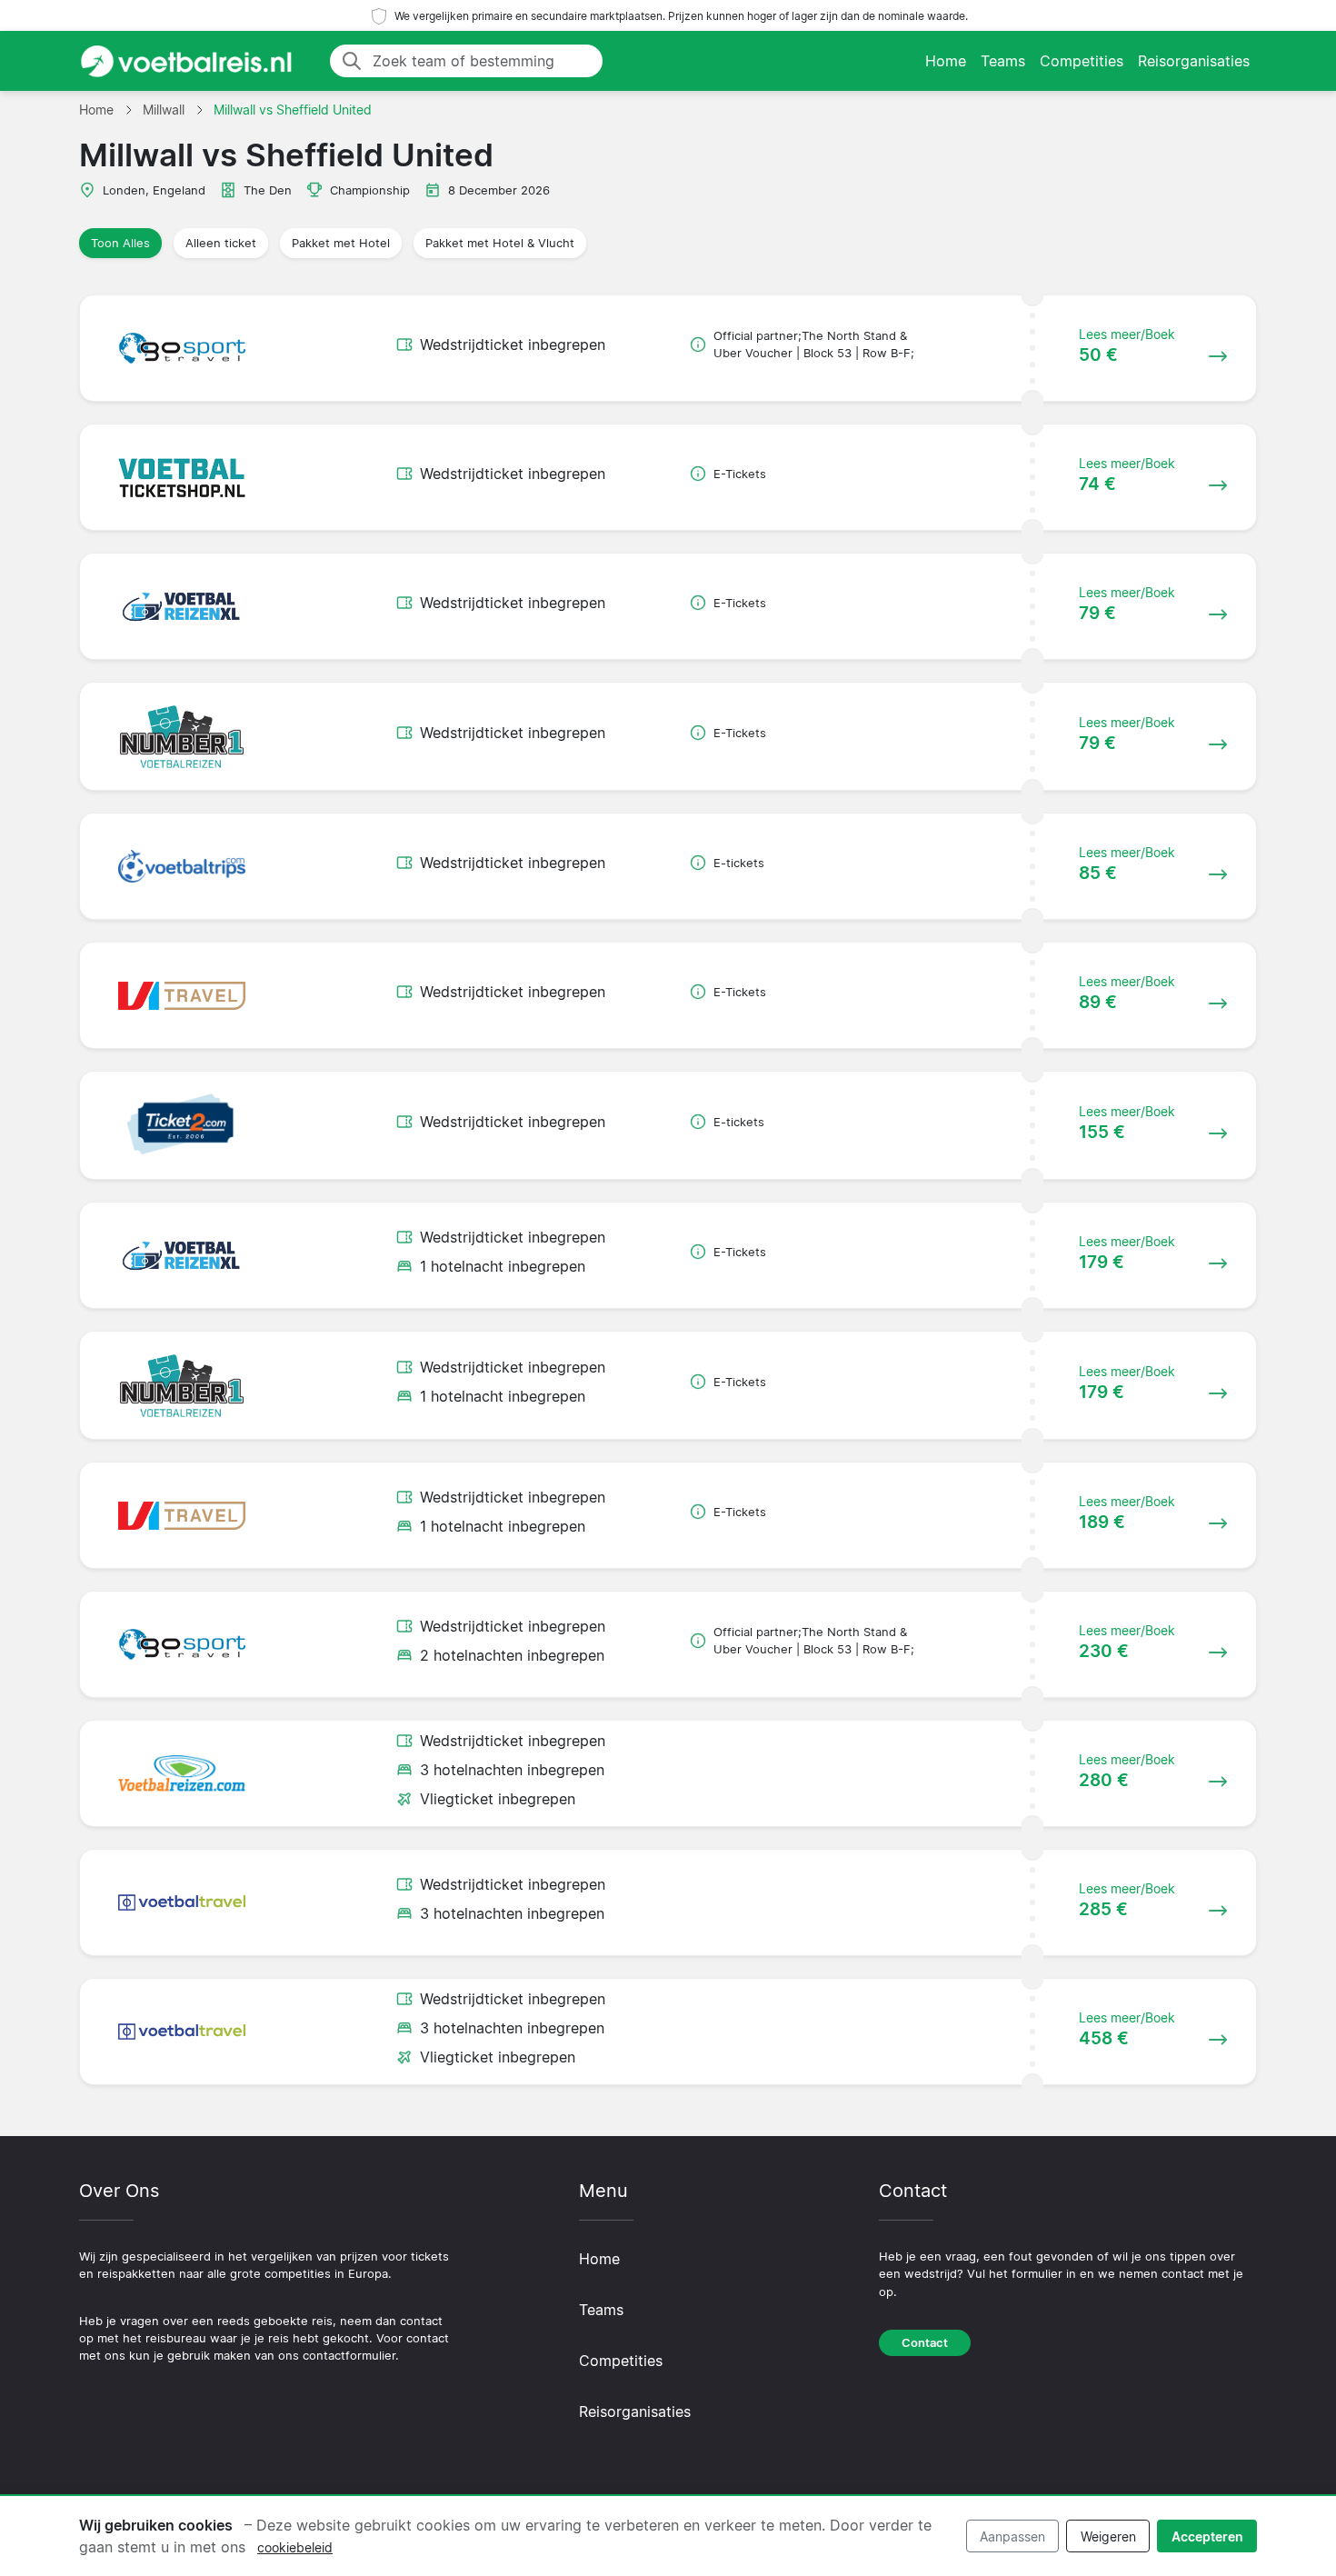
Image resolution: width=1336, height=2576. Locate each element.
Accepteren (1207, 2536)
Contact (925, 2343)
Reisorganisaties (1194, 61)
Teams (1003, 61)
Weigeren (1108, 2536)
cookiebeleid (295, 2547)
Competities (1082, 61)
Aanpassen (1012, 2536)
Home (946, 61)
